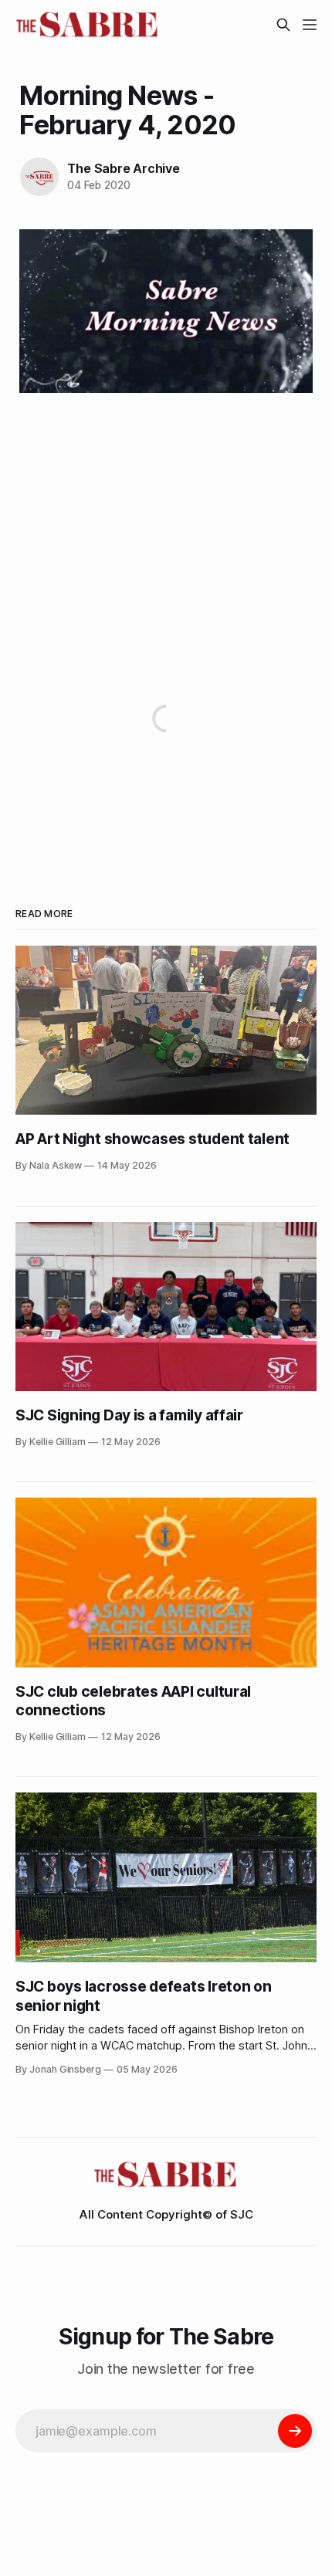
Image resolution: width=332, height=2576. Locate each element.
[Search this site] (283, 25)
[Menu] (310, 25)
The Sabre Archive (123, 168)
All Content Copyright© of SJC (166, 2214)
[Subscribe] (295, 2431)
